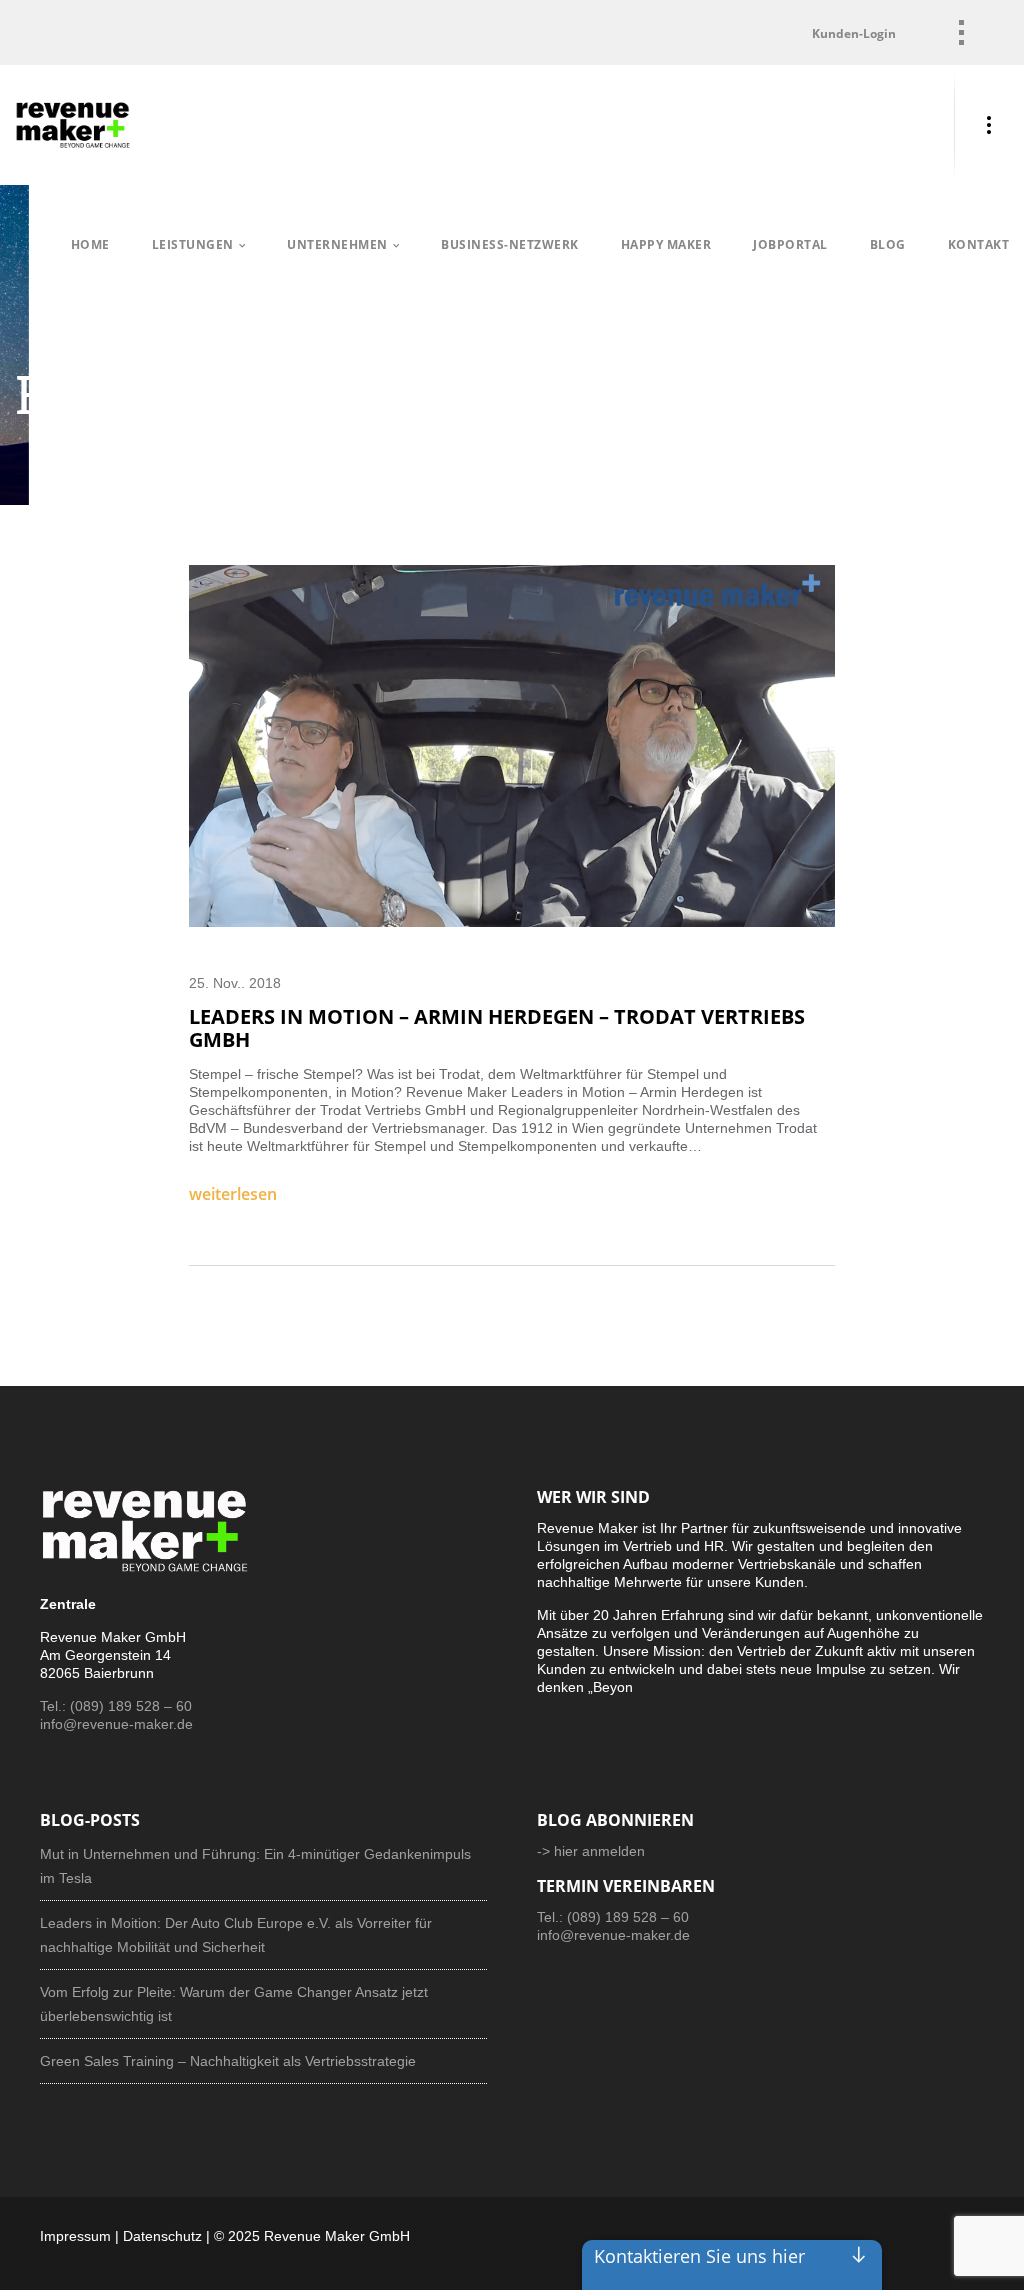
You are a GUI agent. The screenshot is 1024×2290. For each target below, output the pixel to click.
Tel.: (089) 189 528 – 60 (116, 1706)
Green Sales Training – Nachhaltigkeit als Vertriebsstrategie (228, 2061)
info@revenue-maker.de (116, 1724)
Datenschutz (162, 2236)
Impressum (75, 2236)
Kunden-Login (854, 33)
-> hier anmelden (591, 1851)
